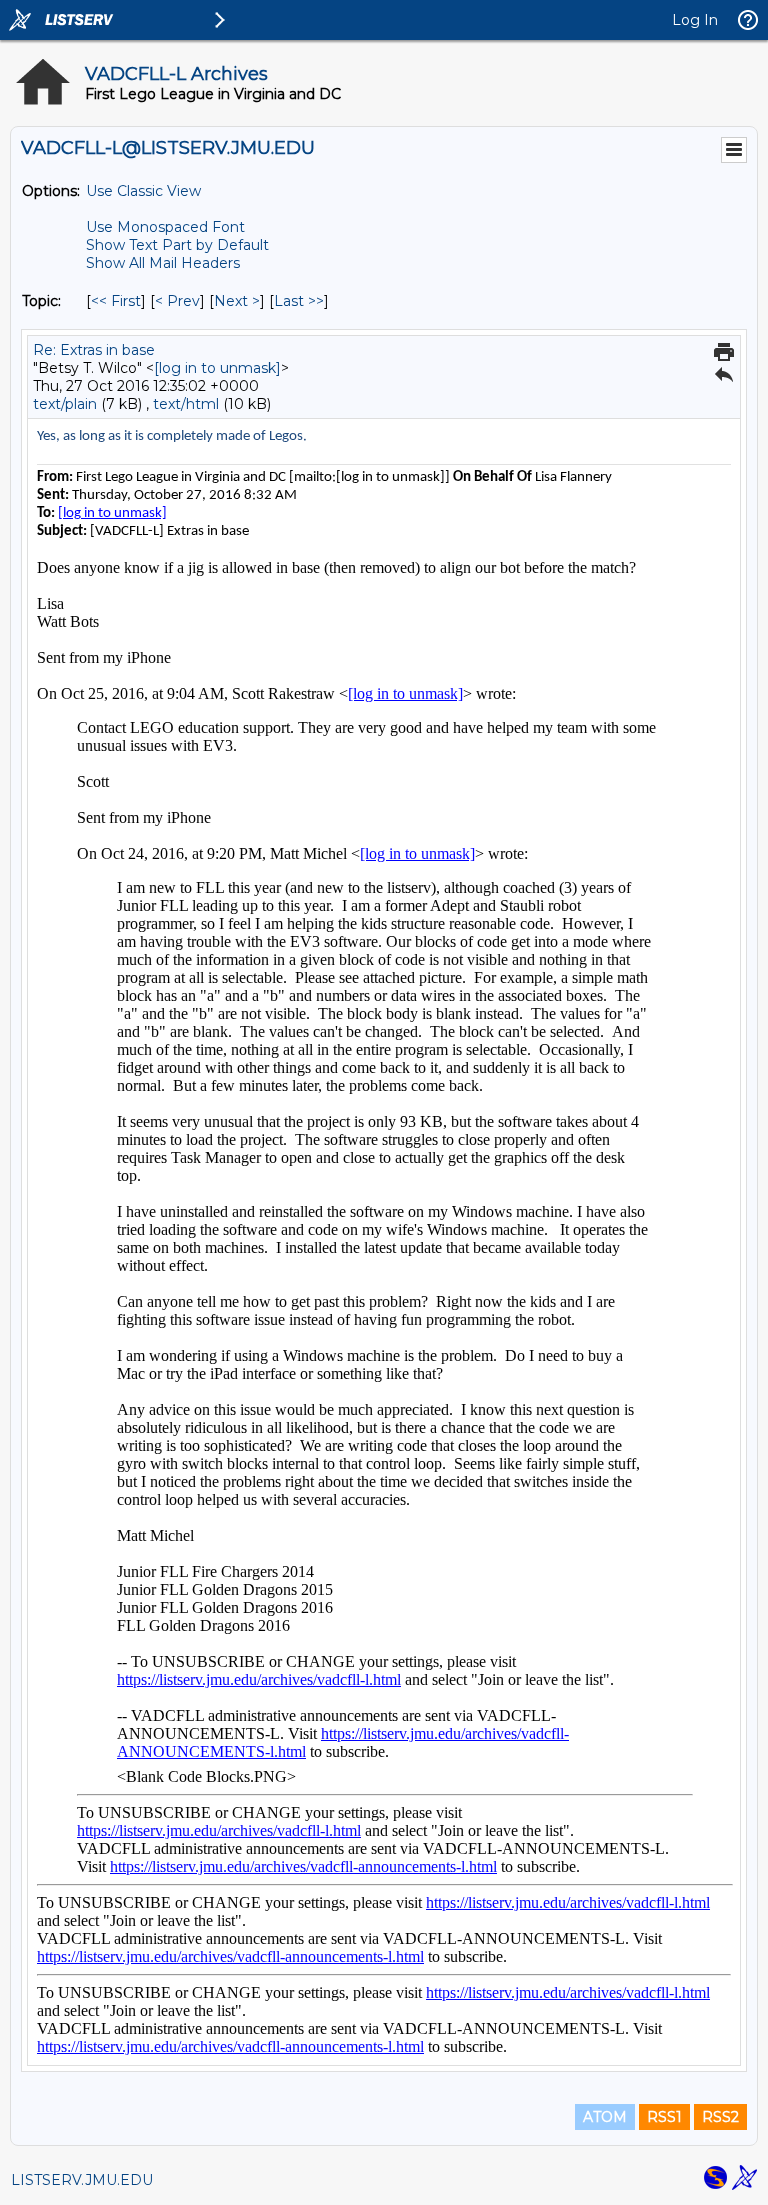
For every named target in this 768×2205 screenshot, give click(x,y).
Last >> (299, 301)
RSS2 (720, 2117)
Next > (237, 301)
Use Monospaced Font (165, 227)
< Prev (177, 301)
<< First (116, 301)
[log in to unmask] (217, 368)
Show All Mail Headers (163, 263)
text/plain (65, 404)
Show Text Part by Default (177, 245)
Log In (695, 20)
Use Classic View (143, 191)
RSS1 (664, 2117)
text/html (186, 404)
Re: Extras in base (94, 350)
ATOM (605, 2117)
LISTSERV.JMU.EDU (82, 2180)
